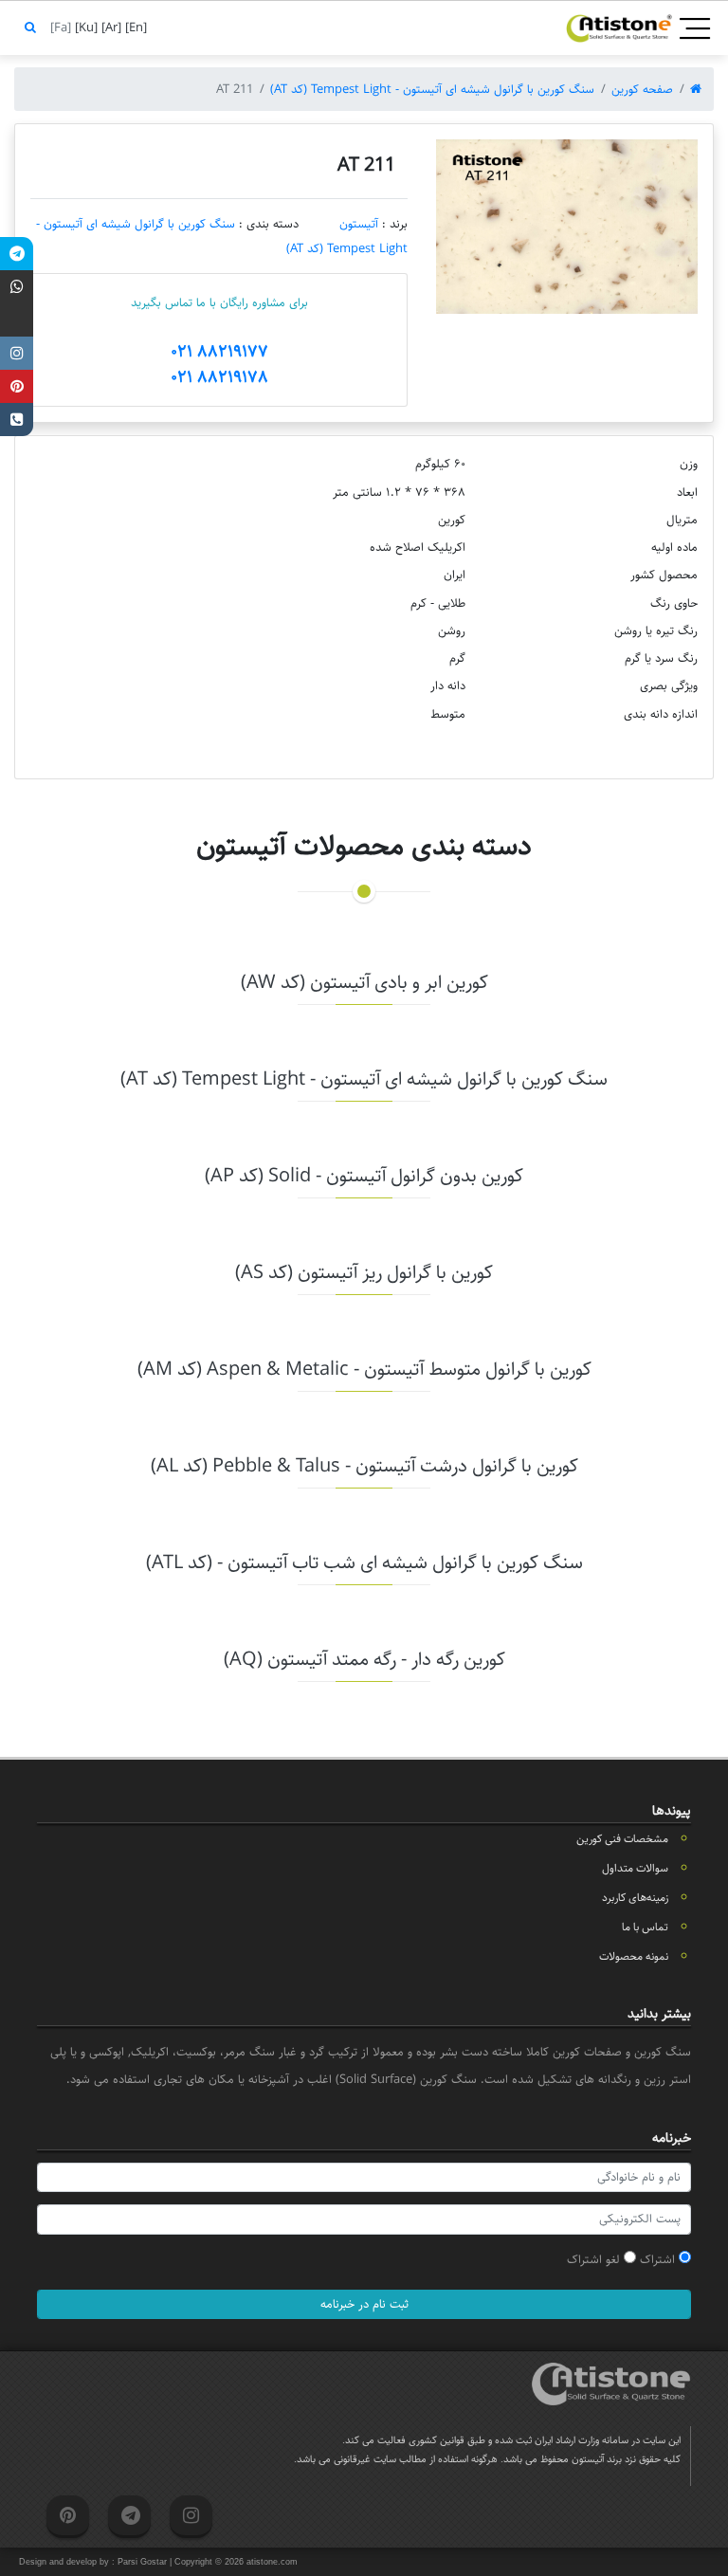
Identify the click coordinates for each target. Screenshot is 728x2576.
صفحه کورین (642, 89)
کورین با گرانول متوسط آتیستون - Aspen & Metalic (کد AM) (364, 1370)
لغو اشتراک (595, 2259)
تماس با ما (645, 1927)
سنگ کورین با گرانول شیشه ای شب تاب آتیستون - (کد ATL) (364, 1563)
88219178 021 (219, 377)
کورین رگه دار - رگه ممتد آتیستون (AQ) (364, 1660)
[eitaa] (17, 320)
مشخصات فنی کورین (622, 1839)
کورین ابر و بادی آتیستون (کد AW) (364, 983)
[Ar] (109, 27)
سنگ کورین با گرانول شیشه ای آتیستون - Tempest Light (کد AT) (432, 89)
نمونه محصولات (634, 1956)
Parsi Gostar (142, 2562)
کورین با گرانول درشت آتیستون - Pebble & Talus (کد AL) (364, 1466)
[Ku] (84, 27)
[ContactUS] (17, 420)
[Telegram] (17, 254)
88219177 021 (219, 352)
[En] (134, 27)
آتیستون (359, 224)
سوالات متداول (635, 1868)
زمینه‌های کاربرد (635, 1898)
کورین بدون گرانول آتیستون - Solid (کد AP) (364, 1176)
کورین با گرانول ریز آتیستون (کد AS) (364, 1273)
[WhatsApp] (17, 287)
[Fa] (59, 27)
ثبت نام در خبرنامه (364, 2304)
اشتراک (659, 2259)
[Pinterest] (17, 386)
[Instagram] (17, 353)
